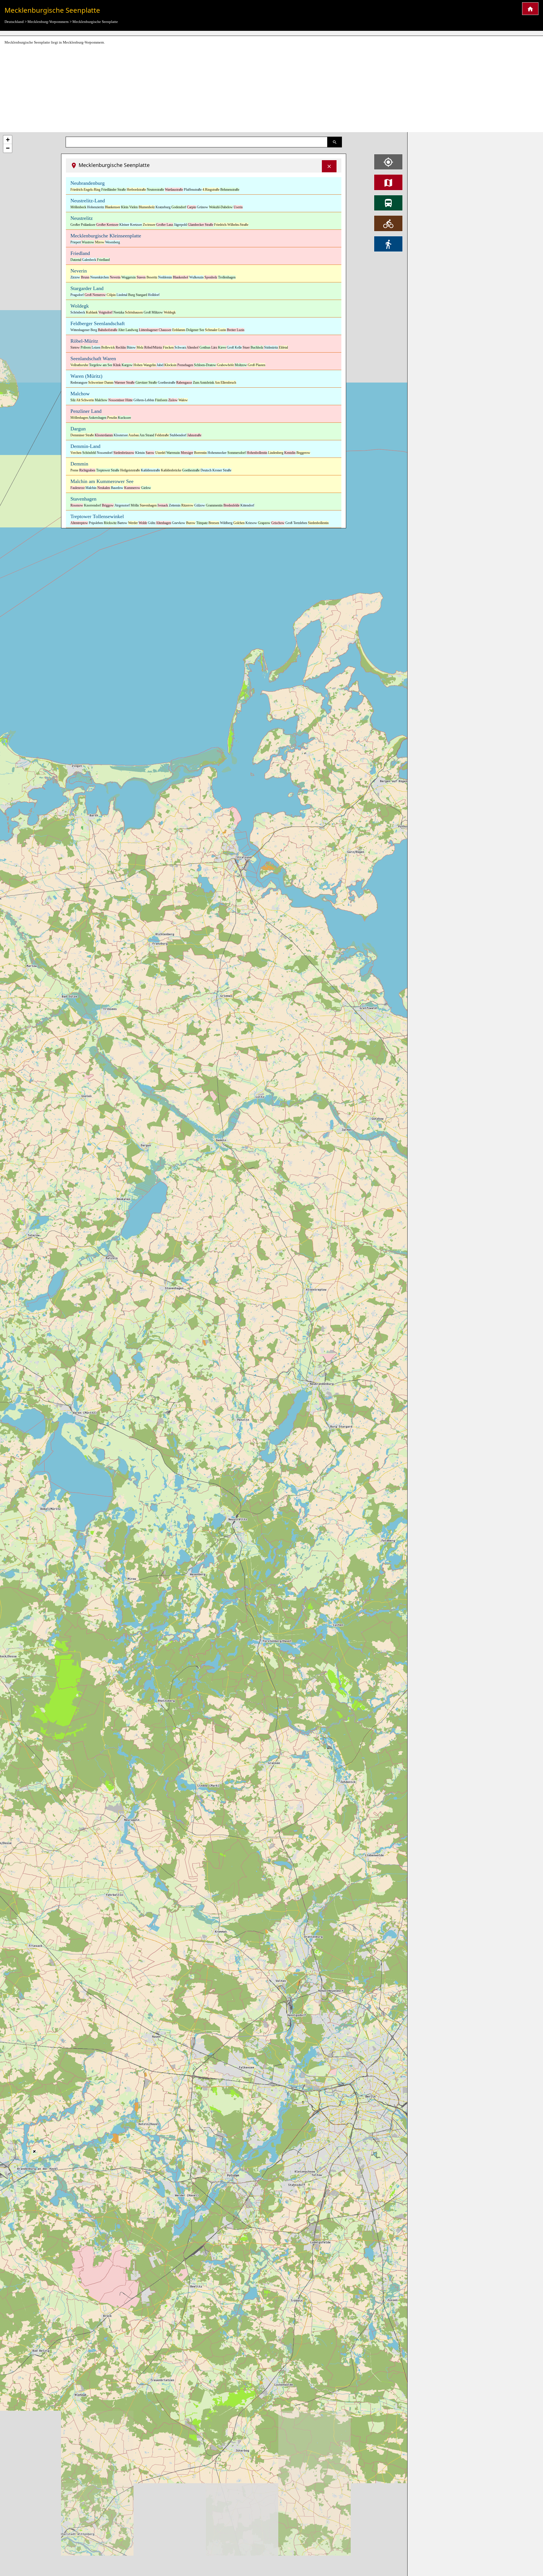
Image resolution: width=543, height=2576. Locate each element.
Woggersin (129, 277)
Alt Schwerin (85, 400)
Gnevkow (179, 523)
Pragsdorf (77, 295)
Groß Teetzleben (296, 523)
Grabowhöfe (225, 365)
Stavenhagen (83, 499)
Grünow (202, 207)
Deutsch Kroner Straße (216, 470)
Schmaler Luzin (216, 330)
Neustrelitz (82, 218)
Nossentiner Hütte (120, 400)
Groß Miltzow (153, 312)
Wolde (143, 523)
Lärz (214, 347)
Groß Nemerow (95, 295)
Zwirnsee (149, 225)
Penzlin (112, 418)
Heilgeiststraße (130, 470)
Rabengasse (184, 383)
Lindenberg (276, 453)
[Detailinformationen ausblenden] (329, 166)
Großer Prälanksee (83, 225)
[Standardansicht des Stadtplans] (388, 182)
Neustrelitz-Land (88, 201)
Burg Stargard (138, 295)
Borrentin (200, 453)
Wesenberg (113, 242)
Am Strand (147, 435)
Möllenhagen (79, 418)
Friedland (80, 253)
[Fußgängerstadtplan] (388, 244)
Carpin (191, 207)
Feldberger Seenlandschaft (98, 323)
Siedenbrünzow (124, 453)
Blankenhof (181, 277)
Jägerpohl (180, 225)
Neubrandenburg (88, 183)
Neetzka (119, 312)
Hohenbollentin (257, 453)
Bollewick (108, 347)
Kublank (92, 312)
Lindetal (122, 295)
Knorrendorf (92, 505)
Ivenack (163, 505)
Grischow (278, 523)
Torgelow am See (101, 365)
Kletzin (140, 453)
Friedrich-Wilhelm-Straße (231, 225)
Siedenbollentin (318, 523)
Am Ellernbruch (225, 383)
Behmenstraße (230, 190)
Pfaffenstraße (193, 190)
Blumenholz (147, 207)
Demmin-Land (85, 446)
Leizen (96, 347)
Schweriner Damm (101, 383)
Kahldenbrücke (171, 470)
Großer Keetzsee (107, 225)
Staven (141, 277)
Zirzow (75, 277)
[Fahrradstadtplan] (388, 223)
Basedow (117, 488)
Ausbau (134, 435)
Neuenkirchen (100, 277)
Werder (133, 523)
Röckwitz (110, 523)
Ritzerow (187, 505)
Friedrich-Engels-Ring (85, 190)
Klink (117, 365)
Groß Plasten (257, 365)
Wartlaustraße (174, 190)
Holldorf (154, 295)
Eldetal (283, 347)
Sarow (150, 453)
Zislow (173, 400)
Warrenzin (173, 453)
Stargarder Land (87, 288)
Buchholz (257, 347)
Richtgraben (87, 470)
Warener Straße (124, 383)
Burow (191, 523)
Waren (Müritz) (86, 376)
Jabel (160, 365)
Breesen (214, 523)
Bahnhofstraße (108, 330)
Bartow (122, 523)
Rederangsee (79, 383)
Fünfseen (161, 400)
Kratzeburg (163, 207)
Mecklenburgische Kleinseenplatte (106, 236)
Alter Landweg (128, 330)
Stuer (246, 347)
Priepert (76, 242)
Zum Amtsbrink (203, 383)
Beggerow (303, 453)
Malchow (80, 394)
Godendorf (179, 207)
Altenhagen (163, 523)
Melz (140, 347)
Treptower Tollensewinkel (97, 516)
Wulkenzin (196, 277)
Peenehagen (185, 365)
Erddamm (179, 330)
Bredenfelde (231, 505)
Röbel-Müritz (84, 341)
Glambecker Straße (201, 225)
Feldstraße (162, 435)
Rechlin (121, 347)
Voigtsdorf (105, 312)
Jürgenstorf (122, 505)
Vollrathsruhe (79, 365)
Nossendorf (105, 453)
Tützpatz (202, 523)
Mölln (135, 505)
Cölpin (111, 295)
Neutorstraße (155, 190)
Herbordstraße (136, 190)
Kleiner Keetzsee (131, 225)
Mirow (100, 242)
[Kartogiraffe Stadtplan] (530, 9)
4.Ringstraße (211, 190)
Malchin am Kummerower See (102, 481)
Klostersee (121, 435)
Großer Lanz (165, 225)
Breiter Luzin (236, 330)
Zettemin (175, 505)
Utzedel (160, 453)
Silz (73, 400)
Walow (183, 400)
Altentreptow (79, 523)
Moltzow (241, 365)
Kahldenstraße (150, 470)
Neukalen (104, 488)
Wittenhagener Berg (84, 330)
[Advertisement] (271, 89)
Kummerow (132, 488)
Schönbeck (78, 312)
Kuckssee (124, 418)
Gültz (152, 523)
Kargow (127, 365)
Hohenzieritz (96, 207)
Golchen (239, 523)
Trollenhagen (227, 277)
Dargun (78, 429)
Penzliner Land (86, 411)
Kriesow (251, 523)
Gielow (146, 488)
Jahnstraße (194, 435)
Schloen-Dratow (205, 365)
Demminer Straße (82, 435)
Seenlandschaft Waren (93, 359)
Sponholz (211, 277)
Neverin (79, 271)
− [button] (8, 148)
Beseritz (152, 277)
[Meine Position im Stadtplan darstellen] (388, 162)
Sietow (75, 347)
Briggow (108, 505)
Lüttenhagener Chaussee (155, 330)
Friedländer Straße (114, 190)
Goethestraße (167, 383)
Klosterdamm (104, 435)
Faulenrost (77, 488)
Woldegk (80, 306)
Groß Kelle (234, 347)
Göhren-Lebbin (144, 400)
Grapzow (264, 523)
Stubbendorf (178, 435)
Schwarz (180, 347)
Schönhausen (134, 312)
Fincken (168, 347)
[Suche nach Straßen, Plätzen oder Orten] (335, 142)
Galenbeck (89, 260)
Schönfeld (89, 453)
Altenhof (193, 347)
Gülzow (200, 505)
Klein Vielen (129, 207)
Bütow (131, 347)
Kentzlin (290, 453)
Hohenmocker (217, 453)
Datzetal (76, 260)
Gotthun (205, 347)
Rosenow (77, 505)
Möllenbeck (78, 207)
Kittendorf (247, 505)
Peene (74, 470)
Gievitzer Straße (146, 383)
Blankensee (113, 207)
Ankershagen (97, 418)
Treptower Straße (108, 470)
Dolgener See (195, 330)
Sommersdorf (237, 453)
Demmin (79, 464)
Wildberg (226, 523)
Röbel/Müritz (153, 347)
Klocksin (170, 365)
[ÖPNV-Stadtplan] (388, 203)
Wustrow (88, 242)
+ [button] (8, 140)
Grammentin (214, 505)
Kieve (222, 347)
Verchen (76, 453)
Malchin (91, 488)
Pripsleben (96, 523)
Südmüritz (271, 347)
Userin (238, 207)
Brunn (85, 277)
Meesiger (187, 453)
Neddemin (165, 277)
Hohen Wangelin (145, 365)
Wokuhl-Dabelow (221, 207)
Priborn (86, 347)
